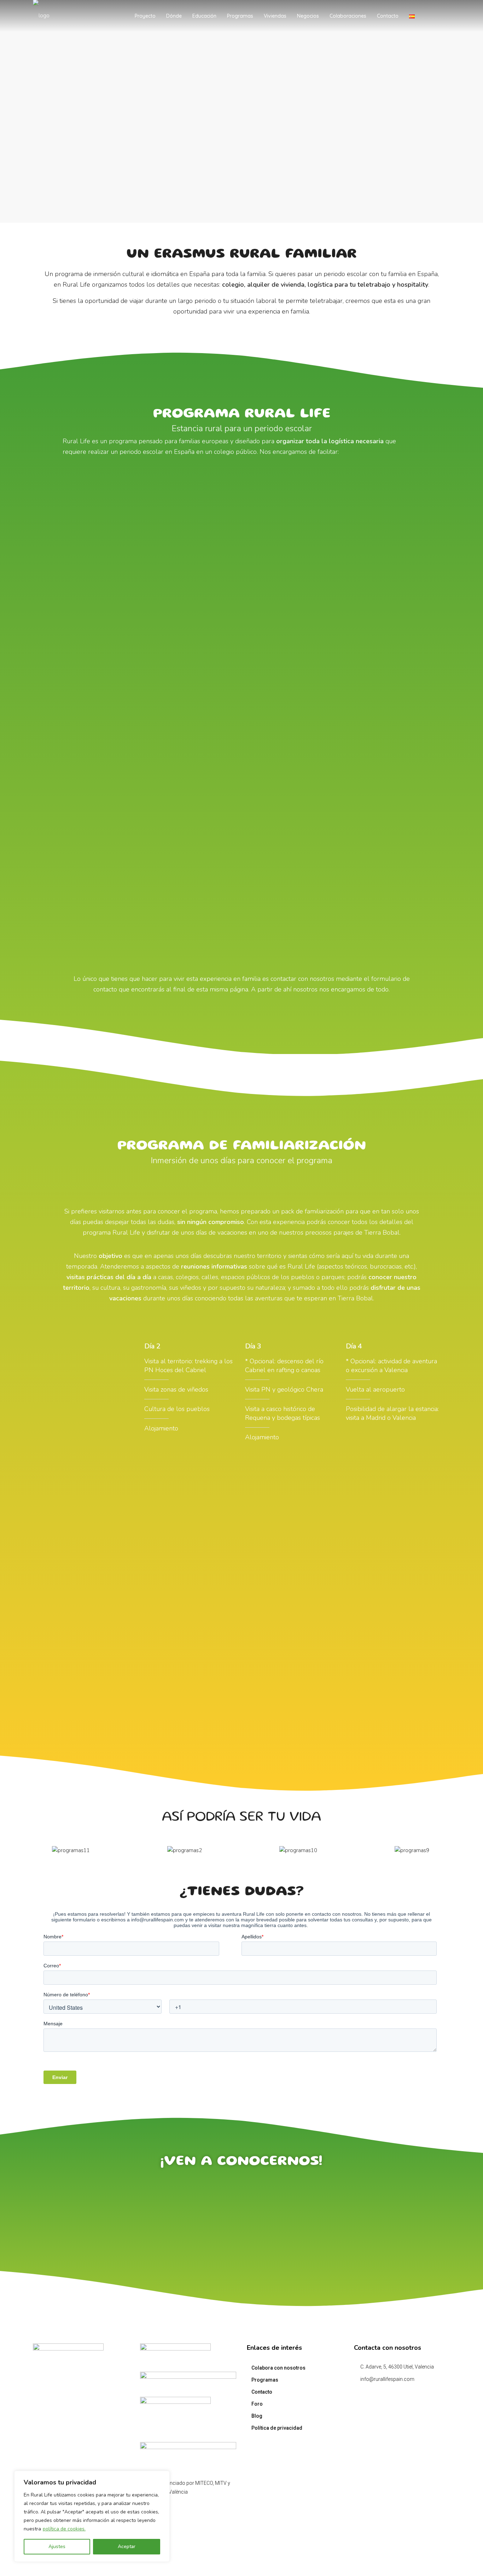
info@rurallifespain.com (387, 2379)
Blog (257, 2416)
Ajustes (57, 2546)
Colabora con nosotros (278, 2368)
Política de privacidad (277, 2428)
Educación (204, 16)
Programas (240, 16)
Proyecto (145, 16)
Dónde (174, 16)
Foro (257, 2404)
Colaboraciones (348, 16)
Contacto (388, 16)
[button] (6, 1850)
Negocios (308, 16)
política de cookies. (64, 2529)
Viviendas (275, 16)
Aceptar (127, 2546)
